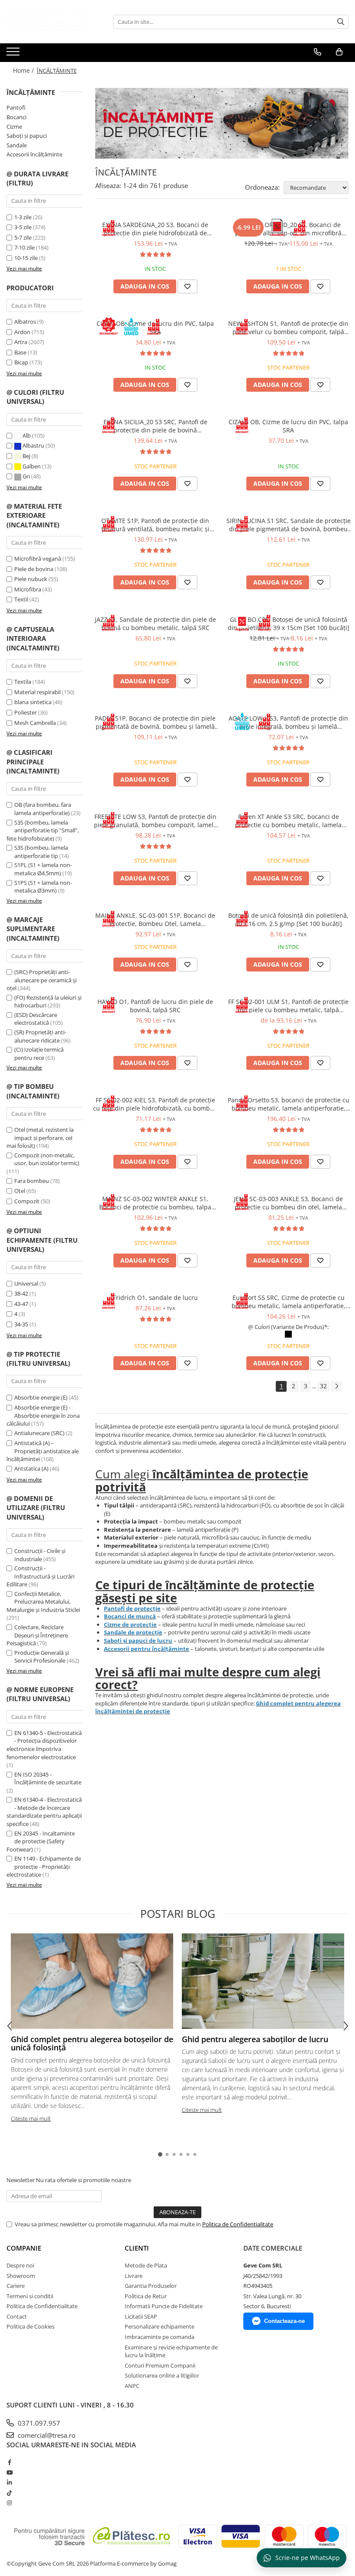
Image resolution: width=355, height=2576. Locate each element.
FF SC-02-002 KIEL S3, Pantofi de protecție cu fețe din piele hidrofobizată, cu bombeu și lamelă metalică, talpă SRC (155, 1104)
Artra (21, 342)
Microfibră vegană (38, 559)
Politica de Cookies (31, 2326)
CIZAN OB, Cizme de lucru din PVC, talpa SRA (155, 328)
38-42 (21, 1293)
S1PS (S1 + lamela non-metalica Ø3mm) (43, 887)
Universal (26, 1283)
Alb (27, 435)
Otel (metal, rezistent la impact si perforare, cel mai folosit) (40, 1138)
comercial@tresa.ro (46, 2435)
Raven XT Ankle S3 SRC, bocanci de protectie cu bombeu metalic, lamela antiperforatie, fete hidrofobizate (288, 821)
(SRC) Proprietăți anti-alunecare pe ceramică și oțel (42, 980)
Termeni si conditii (30, 2296)
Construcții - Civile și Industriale (40, 1555)
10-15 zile (26, 258)
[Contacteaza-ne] (318, 52)
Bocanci (16, 117)
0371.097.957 (38, 2423)
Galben (32, 466)
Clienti (137, 2248)
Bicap (21, 362)
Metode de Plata (146, 2265)
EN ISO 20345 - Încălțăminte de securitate (48, 1779)
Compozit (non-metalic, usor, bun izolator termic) (47, 1159)
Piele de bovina (34, 569)
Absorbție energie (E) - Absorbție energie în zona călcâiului (43, 1415)
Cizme (14, 127)
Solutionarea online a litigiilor (162, 2375)
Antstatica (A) (31, 1468)
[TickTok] (9, 2493)
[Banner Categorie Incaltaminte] (222, 123)
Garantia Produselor (151, 2286)
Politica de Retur (146, 2296)
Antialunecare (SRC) (39, 1433)
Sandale (17, 145)
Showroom (21, 2276)
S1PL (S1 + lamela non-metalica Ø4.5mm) (43, 869)
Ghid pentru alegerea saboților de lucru (255, 2039)
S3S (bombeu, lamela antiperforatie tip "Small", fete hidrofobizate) (43, 830)
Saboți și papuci (27, 136)
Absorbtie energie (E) (41, 1397)
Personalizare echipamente (160, 2326)
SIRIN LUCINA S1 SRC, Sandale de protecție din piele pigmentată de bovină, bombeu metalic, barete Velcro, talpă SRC (289, 525)
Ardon (22, 332)
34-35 (21, 1324)
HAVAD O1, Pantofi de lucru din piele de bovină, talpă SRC (155, 1006)
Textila (23, 682)
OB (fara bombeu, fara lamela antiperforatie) (43, 809)
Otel (20, 1191)
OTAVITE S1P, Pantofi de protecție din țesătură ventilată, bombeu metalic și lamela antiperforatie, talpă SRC (155, 525)
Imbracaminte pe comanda (160, 2337)
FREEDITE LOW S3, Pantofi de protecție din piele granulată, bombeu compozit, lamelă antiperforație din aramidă (155, 821)
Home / (24, 70)
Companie (24, 2248)
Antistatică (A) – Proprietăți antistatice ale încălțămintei (43, 1451)
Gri (26, 476)
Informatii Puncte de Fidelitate (164, 2306)
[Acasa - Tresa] (50, 22)
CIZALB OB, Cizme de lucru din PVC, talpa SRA (288, 426)
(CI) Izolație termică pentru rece (39, 1054)
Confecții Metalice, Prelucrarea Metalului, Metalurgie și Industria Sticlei (43, 1602)
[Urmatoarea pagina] (336, 1386)
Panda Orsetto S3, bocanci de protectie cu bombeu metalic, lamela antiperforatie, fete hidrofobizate (289, 1104)
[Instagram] (9, 2503)
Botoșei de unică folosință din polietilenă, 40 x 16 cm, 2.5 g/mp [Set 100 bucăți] (288, 919)
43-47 (21, 1304)
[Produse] (14, 54)
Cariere (16, 2286)
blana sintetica (33, 702)
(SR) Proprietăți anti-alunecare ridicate (40, 1036)
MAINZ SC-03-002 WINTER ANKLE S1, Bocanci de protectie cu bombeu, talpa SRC (155, 1203)
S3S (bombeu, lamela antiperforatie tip (41, 852)
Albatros (25, 322)
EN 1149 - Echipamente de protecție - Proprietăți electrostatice (44, 1866)
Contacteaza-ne (284, 2321)
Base (20, 352)
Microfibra (28, 589)
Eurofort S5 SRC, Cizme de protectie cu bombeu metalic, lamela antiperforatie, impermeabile (289, 1302)
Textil (21, 599)
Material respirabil (37, 692)
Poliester (26, 712)
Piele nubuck (31, 579)
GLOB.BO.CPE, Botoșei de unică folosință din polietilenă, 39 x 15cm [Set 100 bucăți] (289, 624)
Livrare (134, 2276)
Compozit (27, 1201)
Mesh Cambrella (35, 723)
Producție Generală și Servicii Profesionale (42, 1657)
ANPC (132, 2386)
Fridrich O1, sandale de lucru (155, 1298)
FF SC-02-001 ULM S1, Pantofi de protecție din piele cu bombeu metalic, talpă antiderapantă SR (288, 1006)
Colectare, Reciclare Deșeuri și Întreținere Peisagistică (37, 1635)
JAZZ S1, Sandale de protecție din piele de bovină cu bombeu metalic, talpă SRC (155, 624)
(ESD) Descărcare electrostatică (36, 1019)
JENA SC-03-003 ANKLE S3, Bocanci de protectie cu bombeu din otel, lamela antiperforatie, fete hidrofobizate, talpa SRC (289, 1203)
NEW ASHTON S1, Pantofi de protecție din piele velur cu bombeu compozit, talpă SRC (288, 328)
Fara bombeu (32, 1181)
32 (323, 1386)
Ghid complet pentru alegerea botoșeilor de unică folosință (92, 2043)
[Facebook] (9, 2462)
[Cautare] (341, 22)
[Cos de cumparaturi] (339, 52)
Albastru (33, 445)
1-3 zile (23, 217)
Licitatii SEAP (141, 2316)
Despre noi (20, 2265)
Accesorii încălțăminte (34, 154)
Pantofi (16, 107)
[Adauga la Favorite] (187, 286)
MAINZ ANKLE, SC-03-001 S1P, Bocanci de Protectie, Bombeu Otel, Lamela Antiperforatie (155, 919)
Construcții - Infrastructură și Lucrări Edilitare (40, 1576)
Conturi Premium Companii (160, 2365)
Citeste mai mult (31, 2118)
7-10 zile (24, 247)
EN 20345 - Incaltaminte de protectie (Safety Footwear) (41, 1841)
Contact (17, 2316)
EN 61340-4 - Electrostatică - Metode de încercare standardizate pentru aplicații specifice (44, 1812)
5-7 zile (23, 237)
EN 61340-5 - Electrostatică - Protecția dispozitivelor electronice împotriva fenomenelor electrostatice (44, 1745)
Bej (26, 456)
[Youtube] (9, 2472)
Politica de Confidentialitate (238, 2224)
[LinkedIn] (9, 2482)
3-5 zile (23, 227)
